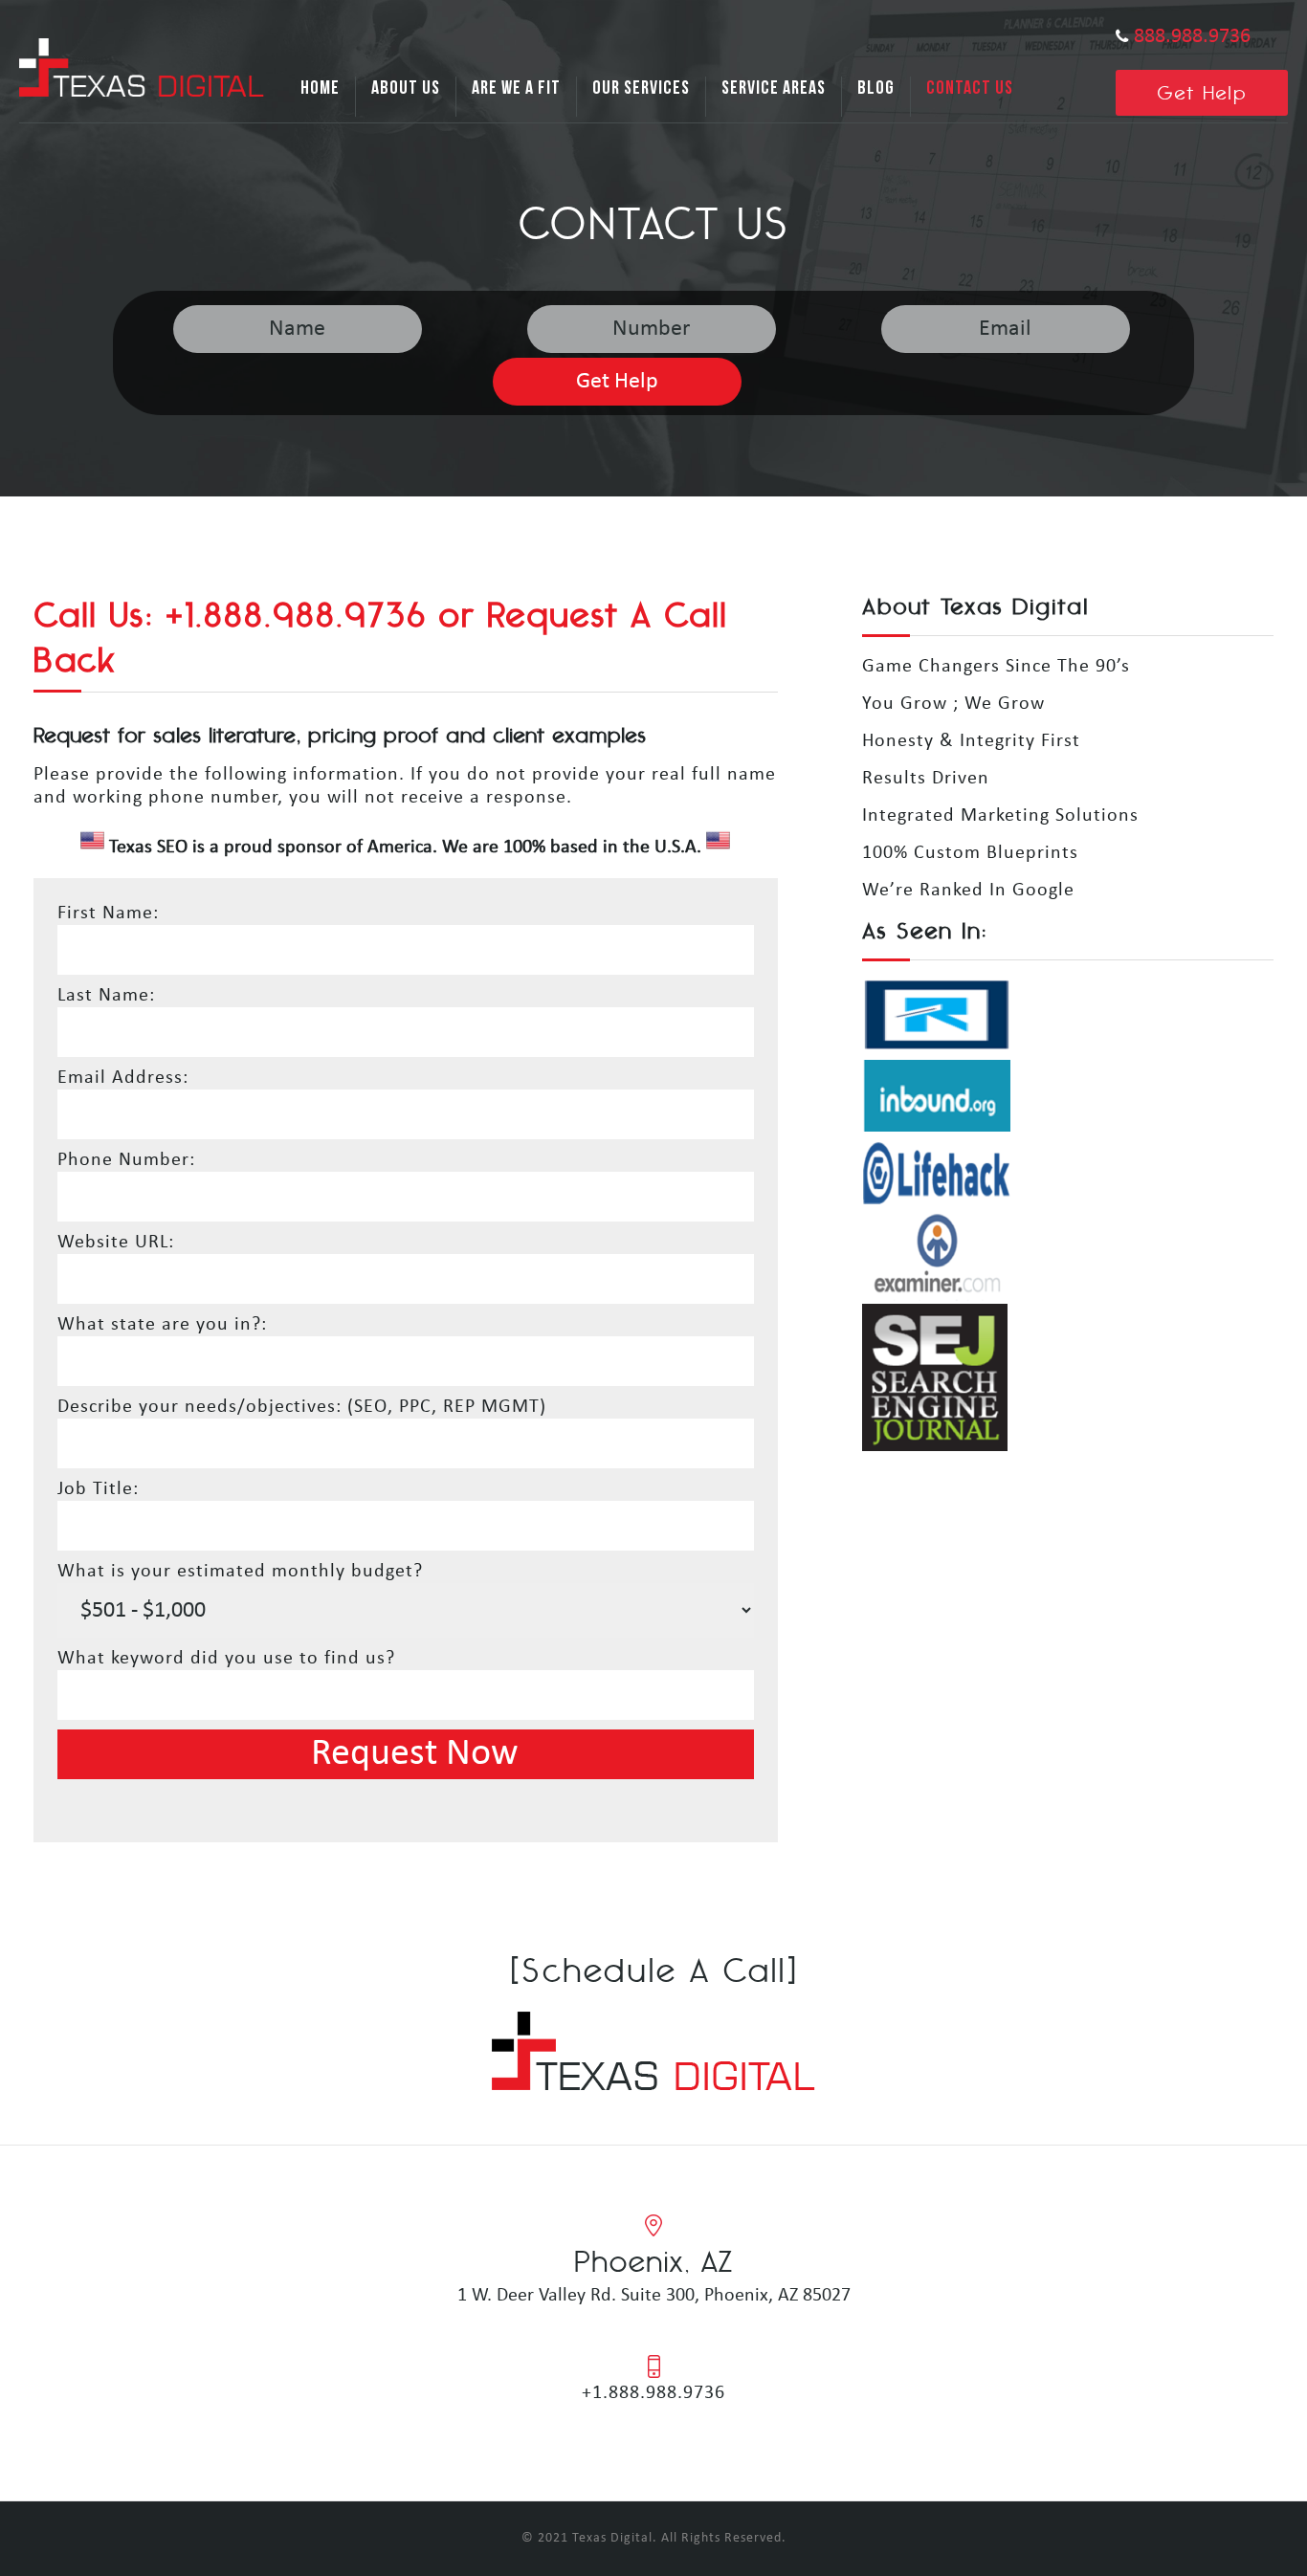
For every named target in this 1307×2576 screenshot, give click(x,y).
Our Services (641, 88)
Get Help (1202, 92)
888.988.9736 (1192, 37)
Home (320, 88)
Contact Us (970, 88)
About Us (406, 88)
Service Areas (774, 88)
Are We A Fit (516, 88)
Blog (876, 88)
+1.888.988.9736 (653, 2393)
